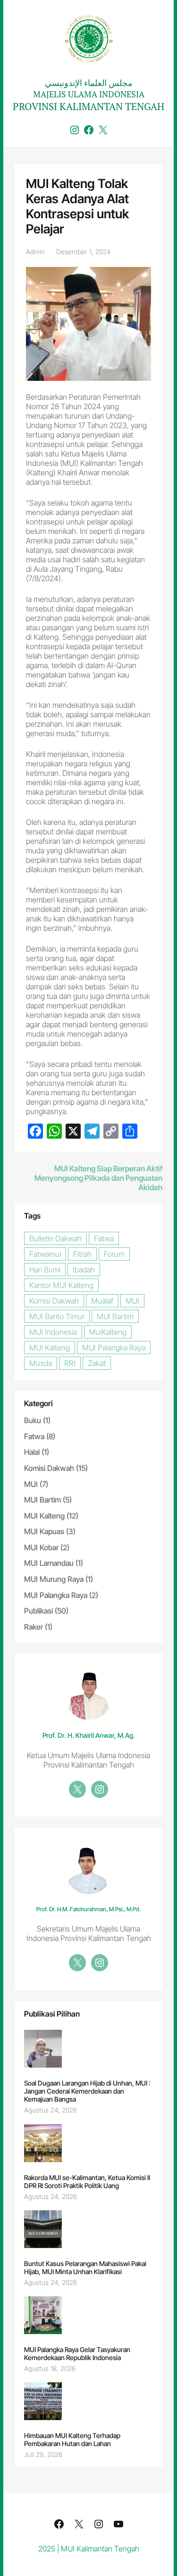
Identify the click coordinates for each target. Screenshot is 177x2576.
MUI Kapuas (44, 1531)
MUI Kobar (41, 1547)
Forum (114, 1254)
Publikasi (38, 1611)
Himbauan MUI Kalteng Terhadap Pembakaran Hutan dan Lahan (72, 2439)
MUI (132, 1301)
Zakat (97, 1363)
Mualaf (102, 1301)
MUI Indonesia (53, 1332)
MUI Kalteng (50, 1348)
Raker (34, 1627)
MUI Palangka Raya (114, 1348)
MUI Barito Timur (57, 1316)
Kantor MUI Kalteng (61, 1285)
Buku (33, 1420)
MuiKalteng (108, 1332)
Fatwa (104, 1238)
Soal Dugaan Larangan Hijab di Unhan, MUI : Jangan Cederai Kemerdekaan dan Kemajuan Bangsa (87, 2091)
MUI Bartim (115, 1316)
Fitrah (82, 1254)
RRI (70, 1363)
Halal (32, 1452)
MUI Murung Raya (54, 1579)
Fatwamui (45, 1254)
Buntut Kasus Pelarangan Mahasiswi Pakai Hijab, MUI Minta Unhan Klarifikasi (85, 2267)
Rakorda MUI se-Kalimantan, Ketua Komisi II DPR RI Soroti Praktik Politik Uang (87, 2181)
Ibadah (84, 1270)
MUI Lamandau (49, 1563)
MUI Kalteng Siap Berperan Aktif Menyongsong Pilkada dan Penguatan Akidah (98, 1178)
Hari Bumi (45, 1270)
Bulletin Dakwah (55, 1238)
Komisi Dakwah (54, 1301)
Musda (41, 1363)
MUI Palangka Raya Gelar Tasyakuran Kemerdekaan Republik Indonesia (77, 2353)
